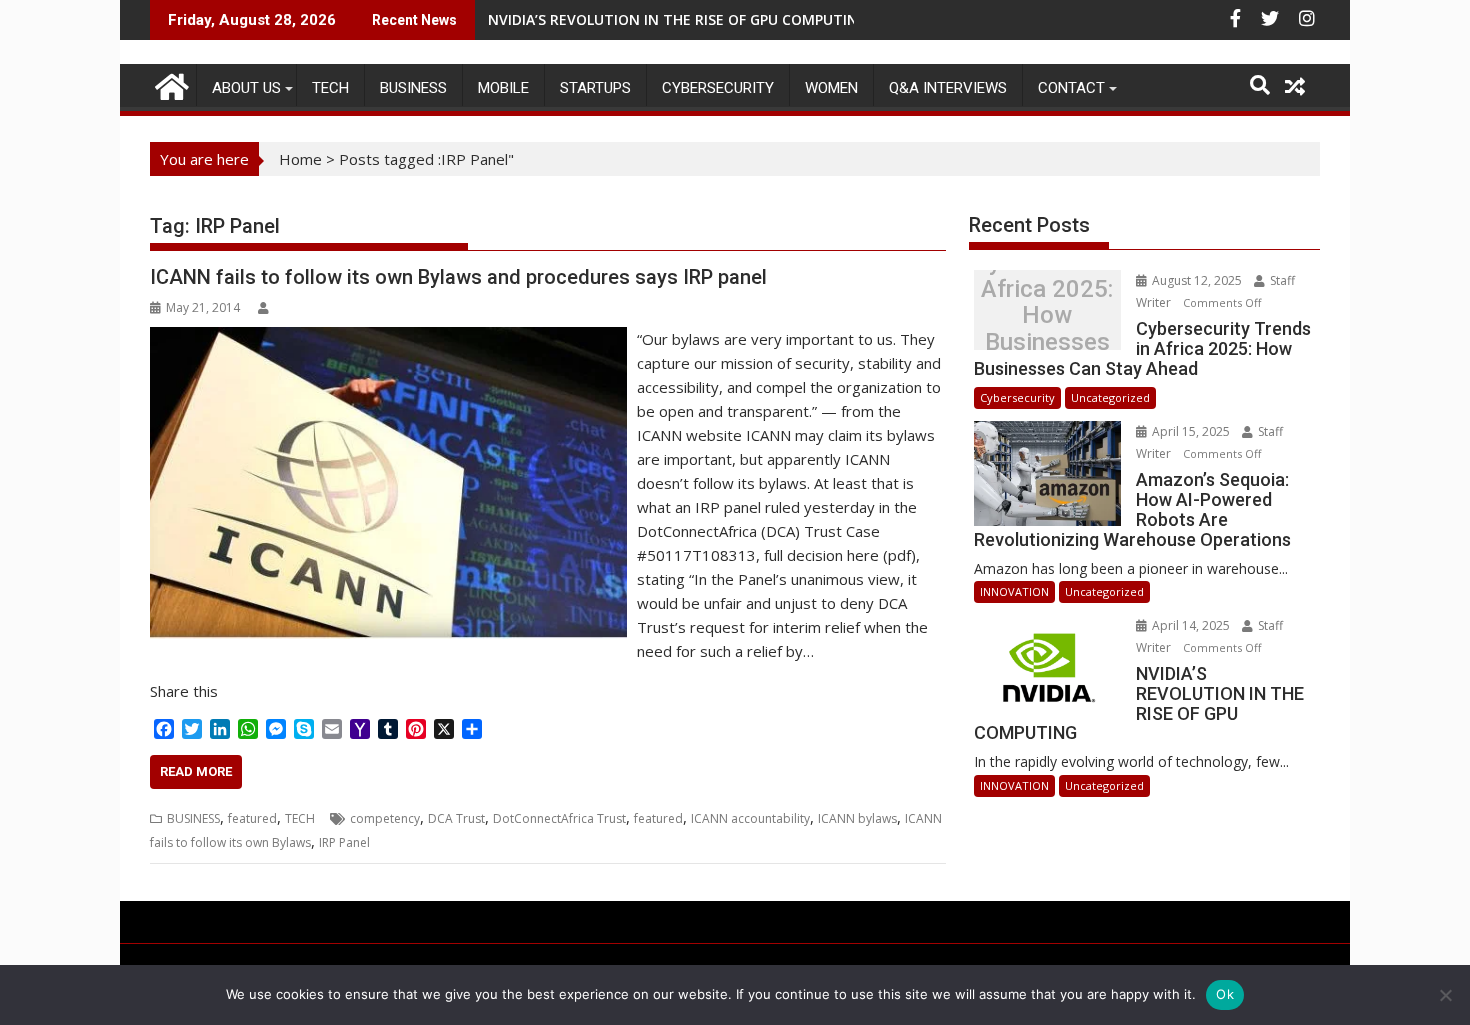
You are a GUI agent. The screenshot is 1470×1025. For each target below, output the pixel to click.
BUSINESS (413, 88)
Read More (196, 771)
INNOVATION (1014, 591)
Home (300, 159)
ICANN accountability (750, 818)
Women (831, 88)
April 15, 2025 (1191, 431)
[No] (1445, 995)
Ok (1225, 994)
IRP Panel (344, 842)
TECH (330, 88)
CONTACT (1071, 88)
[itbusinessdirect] (169, 83)
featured (252, 818)
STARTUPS (595, 88)
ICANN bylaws (857, 818)
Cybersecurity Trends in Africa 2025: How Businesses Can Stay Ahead (1047, 315)
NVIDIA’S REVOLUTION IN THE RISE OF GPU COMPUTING (678, 19)
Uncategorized (1110, 397)
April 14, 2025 (1191, 625)
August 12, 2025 (1197, 280)
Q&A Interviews (948, 88)
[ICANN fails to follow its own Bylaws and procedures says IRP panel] (388, 339)
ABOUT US (246, 88)
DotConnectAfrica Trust (559, 818)
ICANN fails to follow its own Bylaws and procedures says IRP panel (458, 277)
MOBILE (503, 88)
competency (385, 818)
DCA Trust (456, 818)
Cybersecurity (718, 88)
